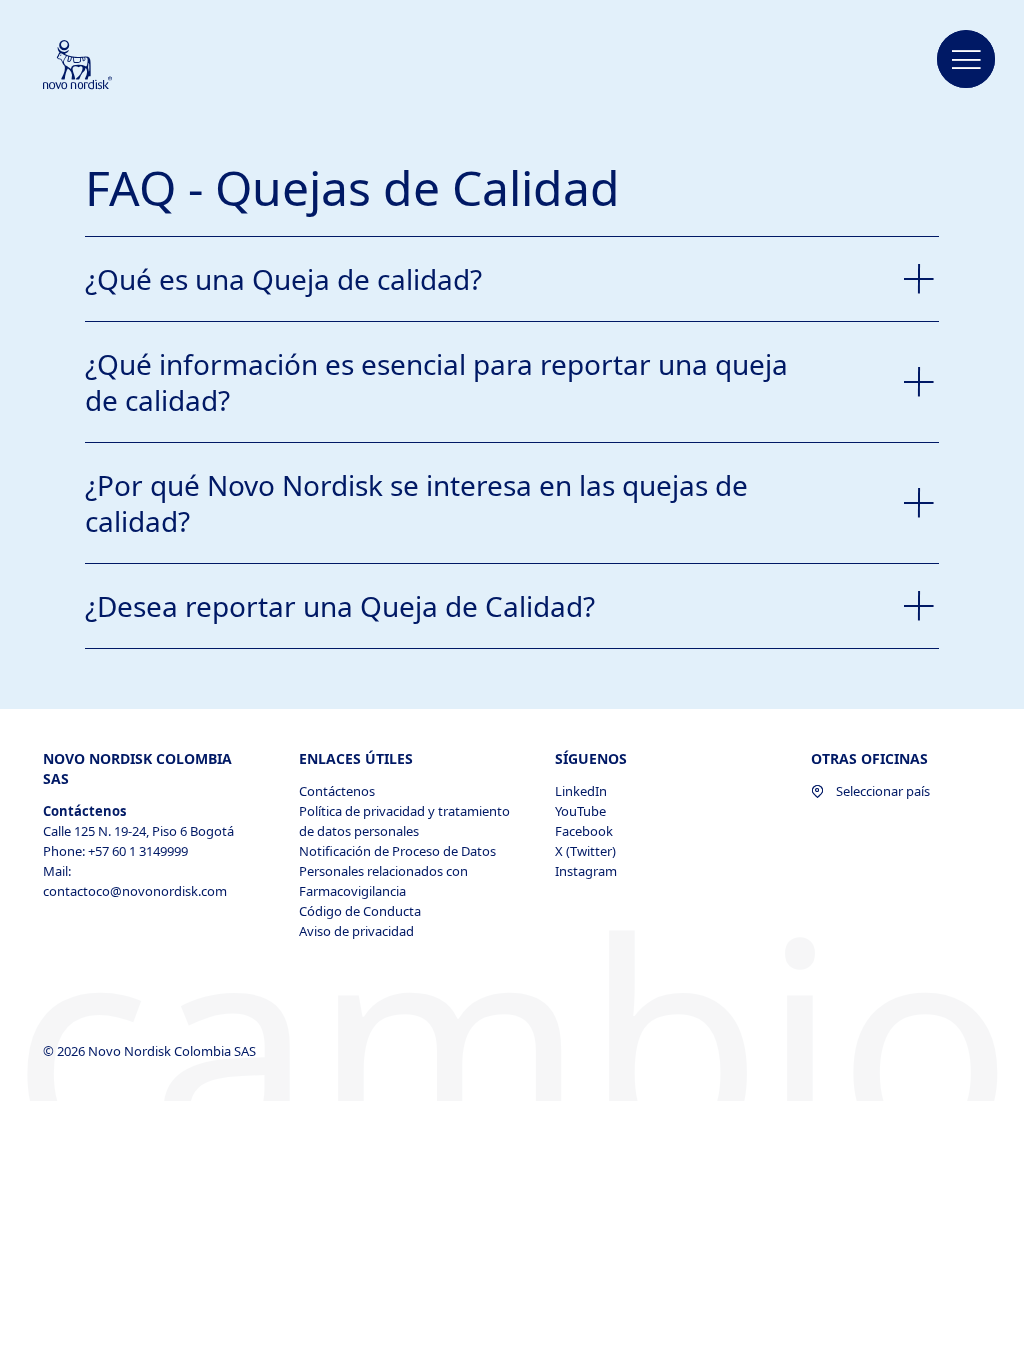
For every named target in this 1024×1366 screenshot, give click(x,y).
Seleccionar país (883, 791)
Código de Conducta (360, 911)
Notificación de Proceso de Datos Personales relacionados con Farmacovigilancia (397, 871)
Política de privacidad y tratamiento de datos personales (404, 821)
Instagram (586, 871)
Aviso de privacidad (356, 931)
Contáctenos (337, 791)
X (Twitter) (585, 851)
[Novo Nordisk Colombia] (104, 66)
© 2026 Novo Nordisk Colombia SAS (151, 1051)
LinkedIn (581, 791)
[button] (966, 60)
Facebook (584, 831)
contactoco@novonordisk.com (135, 891)
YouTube (580, 811)
